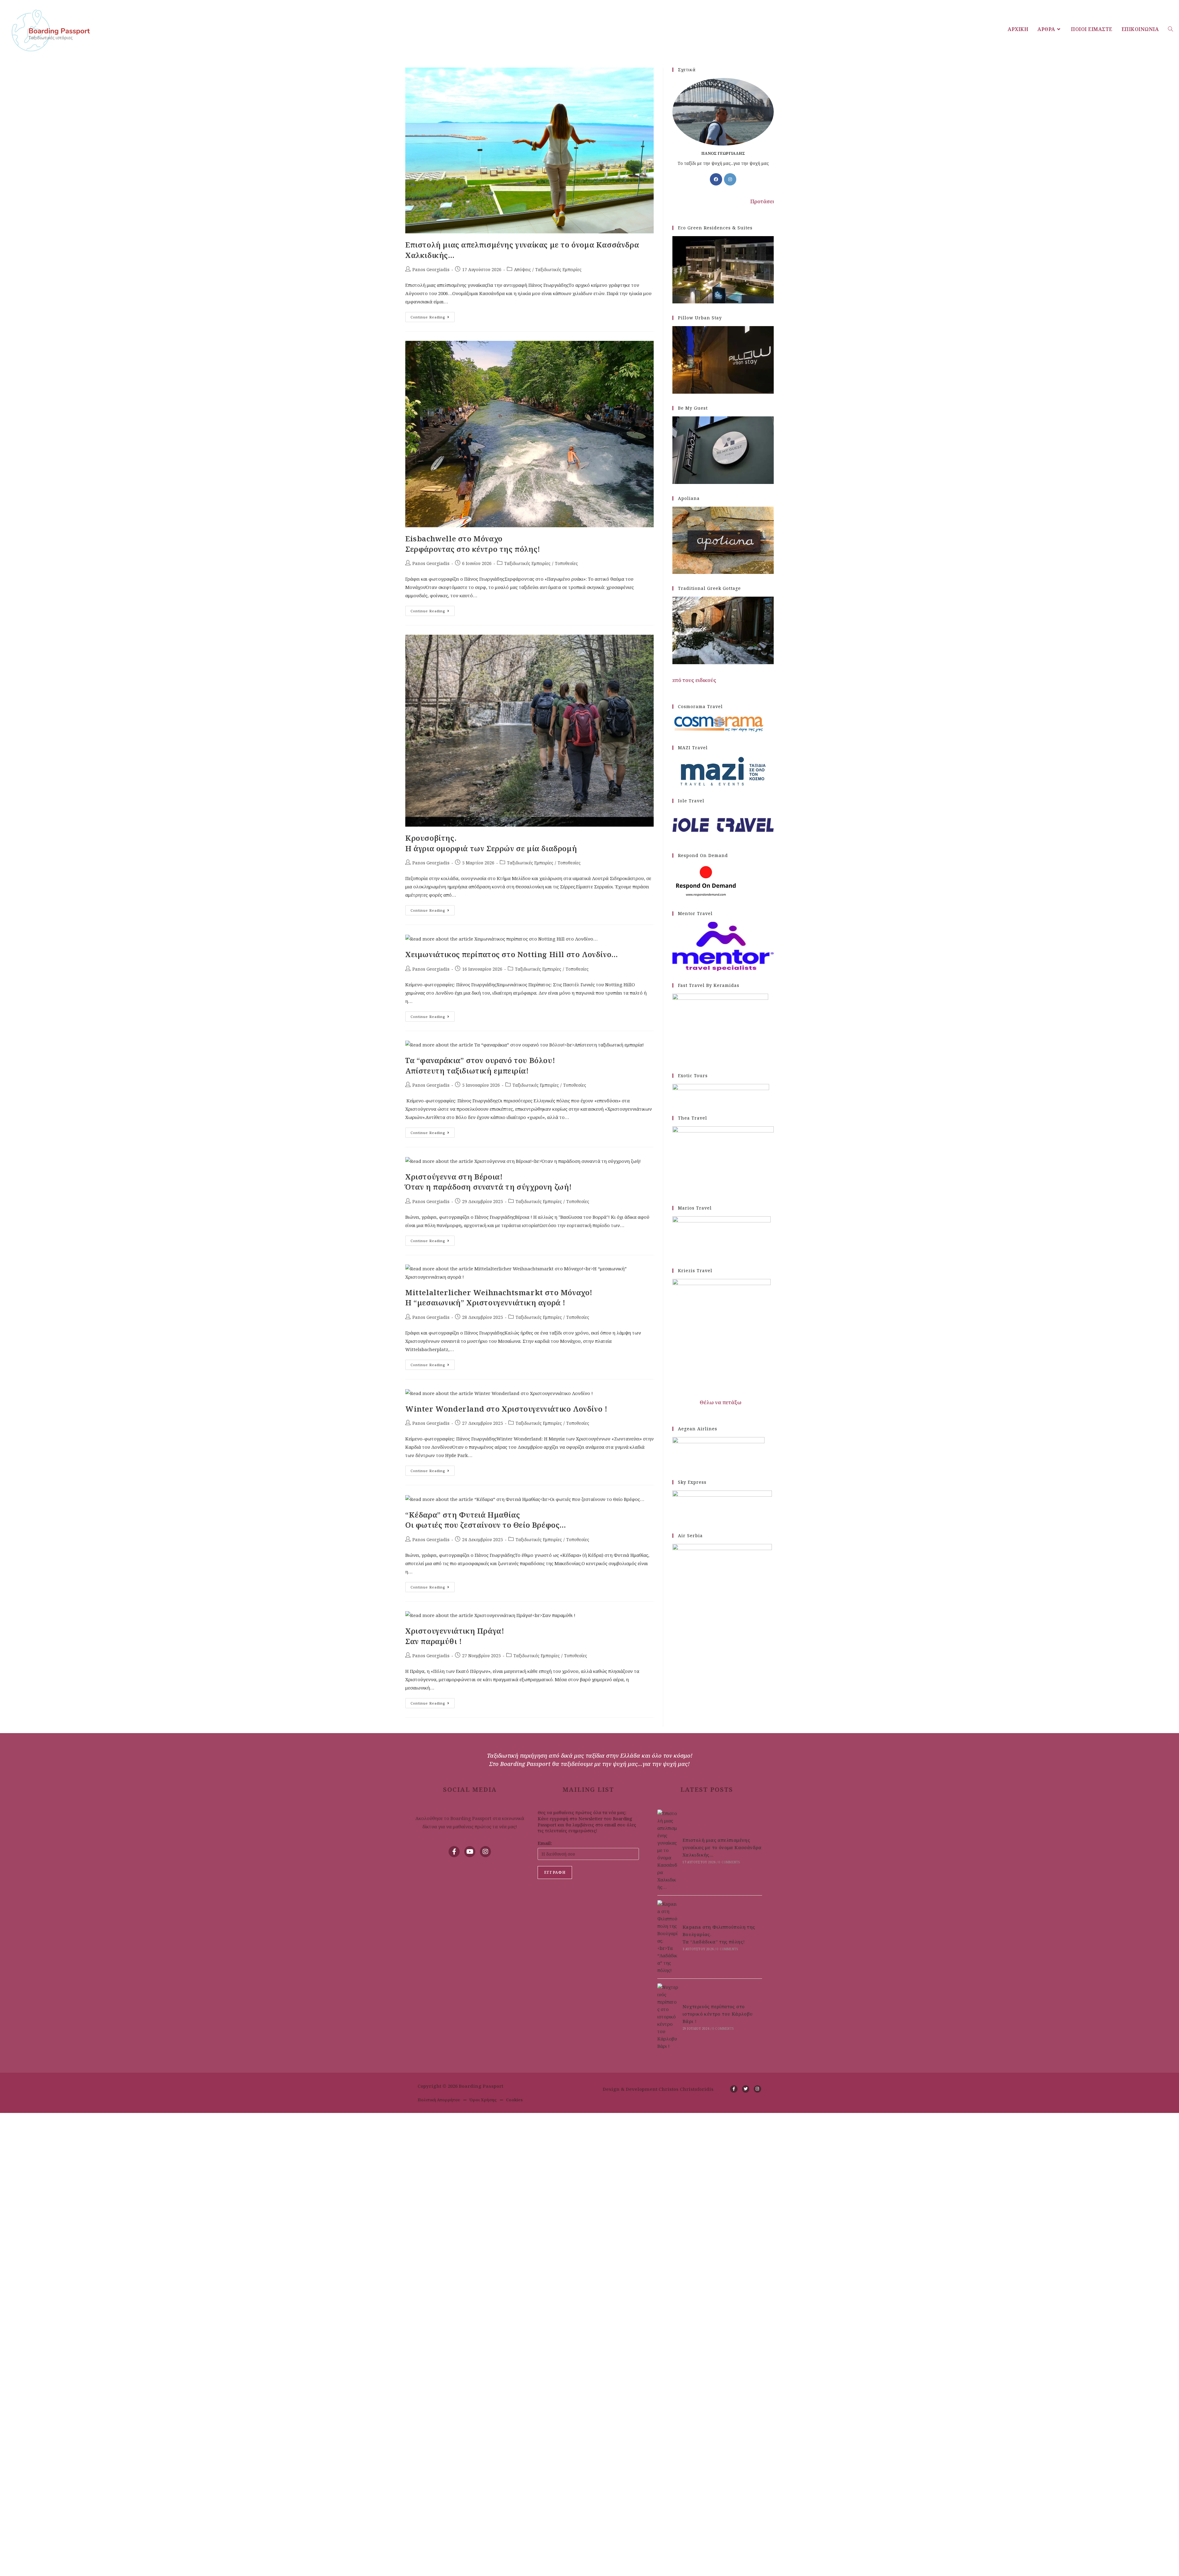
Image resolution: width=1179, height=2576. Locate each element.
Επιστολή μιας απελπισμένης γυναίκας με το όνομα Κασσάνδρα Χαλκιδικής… (722, 1847)
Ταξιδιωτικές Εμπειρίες (558, 269)
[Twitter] (746, 2089)
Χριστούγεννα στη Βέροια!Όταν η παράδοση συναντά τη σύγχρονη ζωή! (489, 1182)
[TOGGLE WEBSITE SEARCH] (1170, 29)
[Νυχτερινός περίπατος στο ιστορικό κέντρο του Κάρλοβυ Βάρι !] (668, 2017)
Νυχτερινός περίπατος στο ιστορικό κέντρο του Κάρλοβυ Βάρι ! (718, 2014)
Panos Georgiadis (431, 269)
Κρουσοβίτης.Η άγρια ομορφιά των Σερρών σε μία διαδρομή (491, 843)
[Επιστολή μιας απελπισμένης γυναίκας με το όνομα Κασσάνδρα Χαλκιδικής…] (668, 1850)
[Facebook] (716, 179)
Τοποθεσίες (566, 563)
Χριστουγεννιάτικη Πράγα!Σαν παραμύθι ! (455, 1636)
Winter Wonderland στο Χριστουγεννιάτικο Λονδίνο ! (506, 1409)
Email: (545, 1843)
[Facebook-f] (454, 1852)
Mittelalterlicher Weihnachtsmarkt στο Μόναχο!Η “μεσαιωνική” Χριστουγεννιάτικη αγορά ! (499, 1298)
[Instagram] (730, 179)
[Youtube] (470, 1852)
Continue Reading (433, 316)
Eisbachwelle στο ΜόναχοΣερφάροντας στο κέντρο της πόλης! (473, 544)
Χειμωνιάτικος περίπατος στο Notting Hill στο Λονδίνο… (512, 954)
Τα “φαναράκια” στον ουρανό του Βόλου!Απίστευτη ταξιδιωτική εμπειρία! (480, 1065)
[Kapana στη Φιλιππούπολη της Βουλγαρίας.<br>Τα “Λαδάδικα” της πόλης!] (668, 1937)
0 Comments (729, 1862)
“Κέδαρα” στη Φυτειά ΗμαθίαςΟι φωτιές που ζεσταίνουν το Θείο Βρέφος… (486, 1520)
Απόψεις (522, 269)
